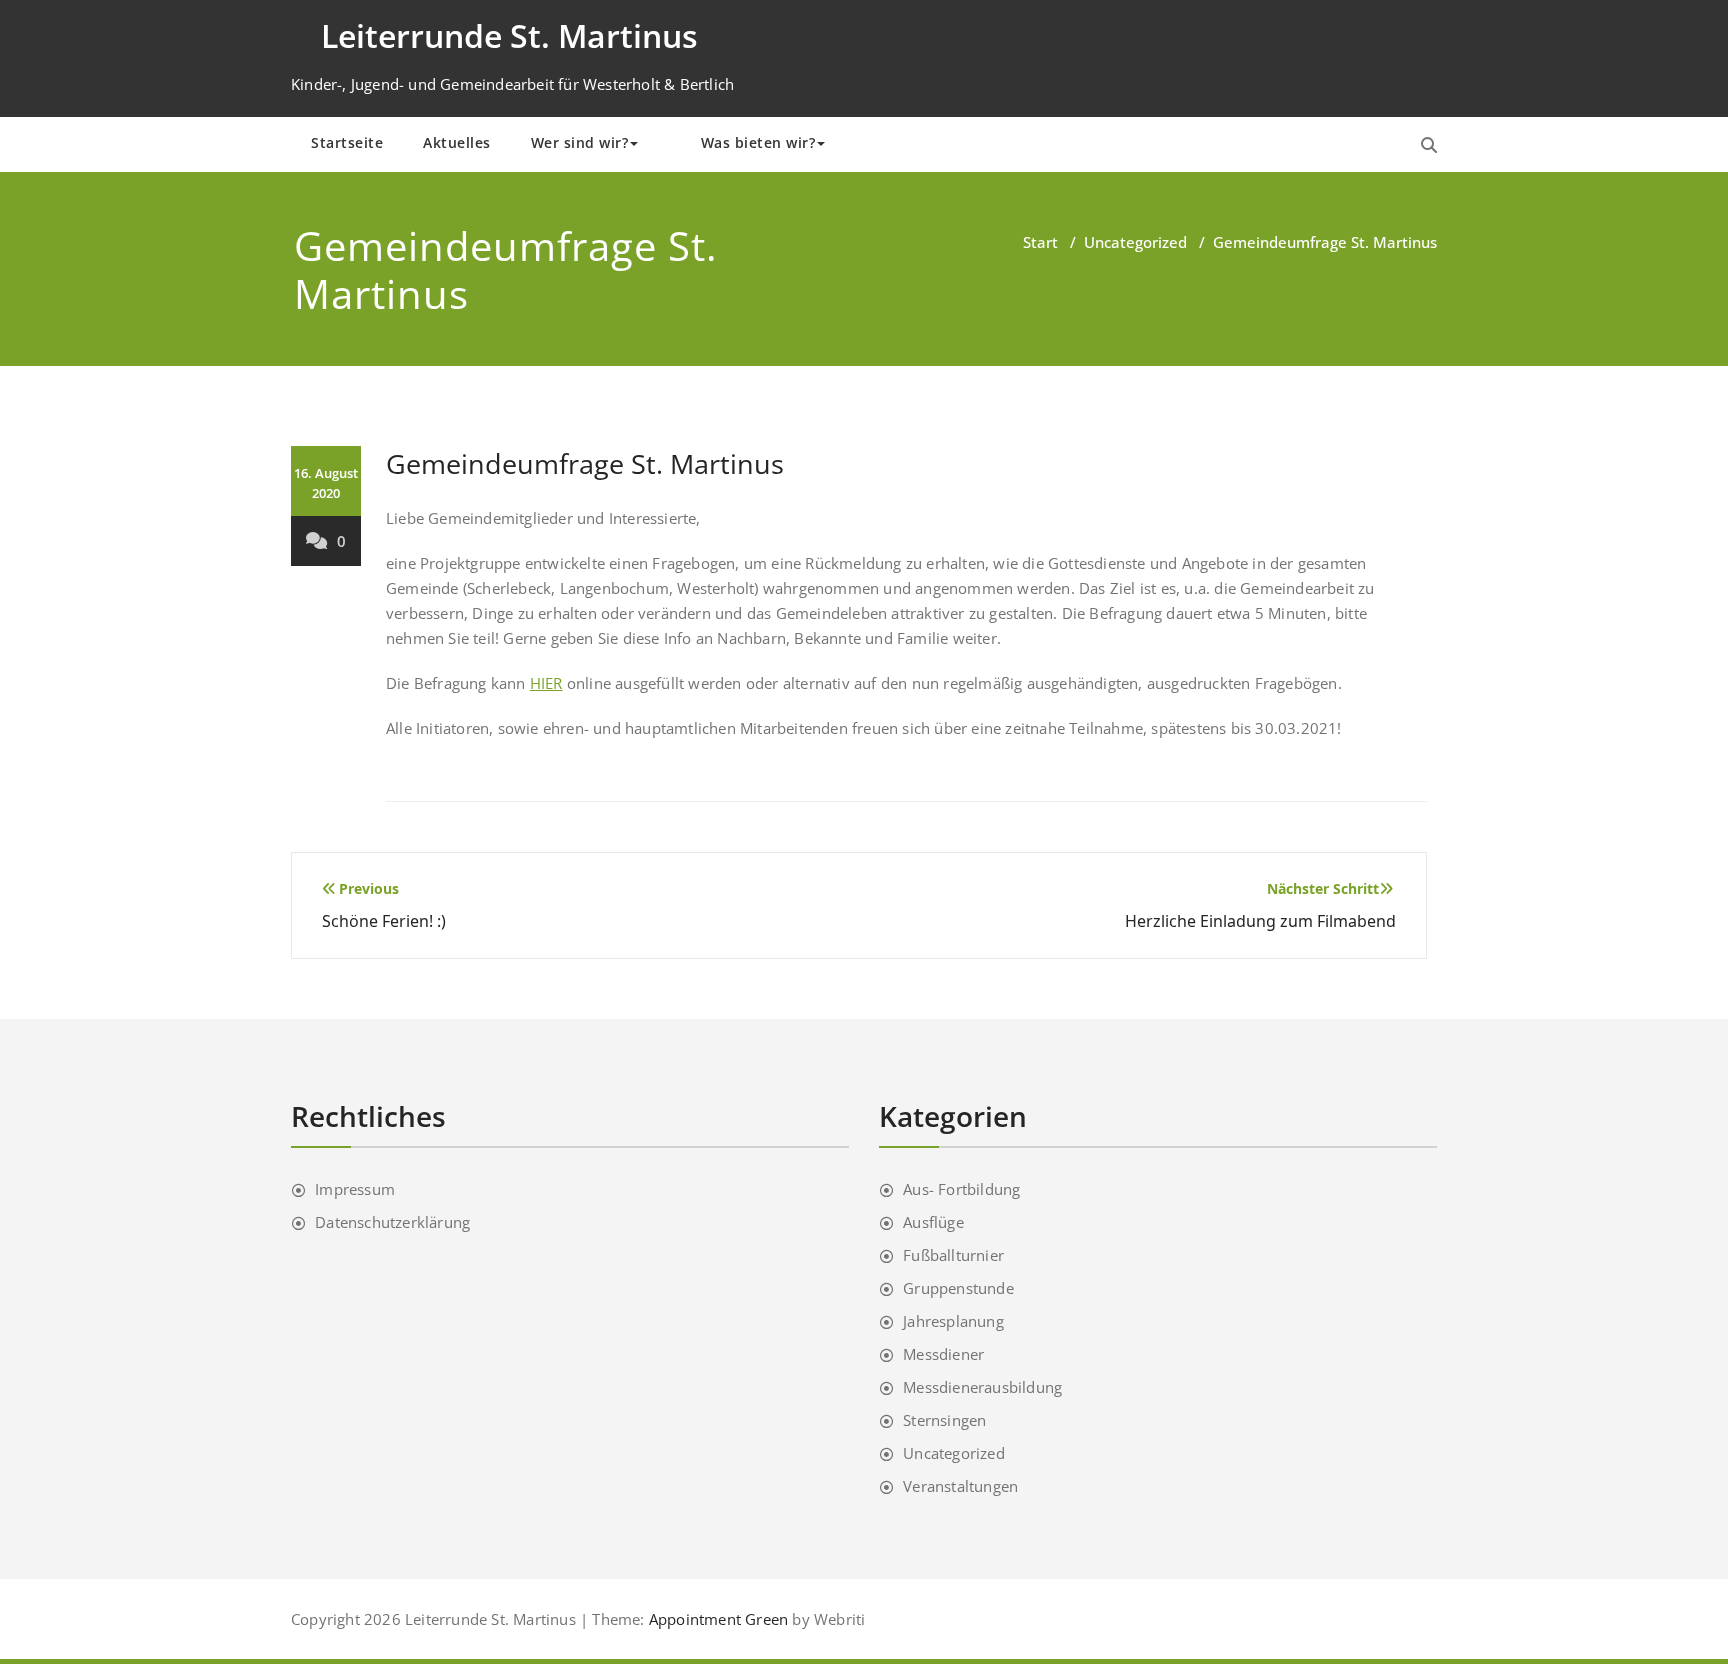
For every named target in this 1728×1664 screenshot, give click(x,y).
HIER (546, 683)
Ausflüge (933, 1222)
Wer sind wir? (580, 142)
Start (1040, 242)
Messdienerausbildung (982, 1387)
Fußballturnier (953, 1255)
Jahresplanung (953, 1321)
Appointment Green (717, 1619)
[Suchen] (1429, 145)
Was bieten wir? (758, 142)
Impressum (355, 1189)
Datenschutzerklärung (392, 1222)
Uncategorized (1135, 242)
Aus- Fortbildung (961, 1189)
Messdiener (943, 1354)
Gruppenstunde (958, 1288)
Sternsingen (944, 1420)
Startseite (347, 142)
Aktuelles (457, 142)
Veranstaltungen (960, 1486)
